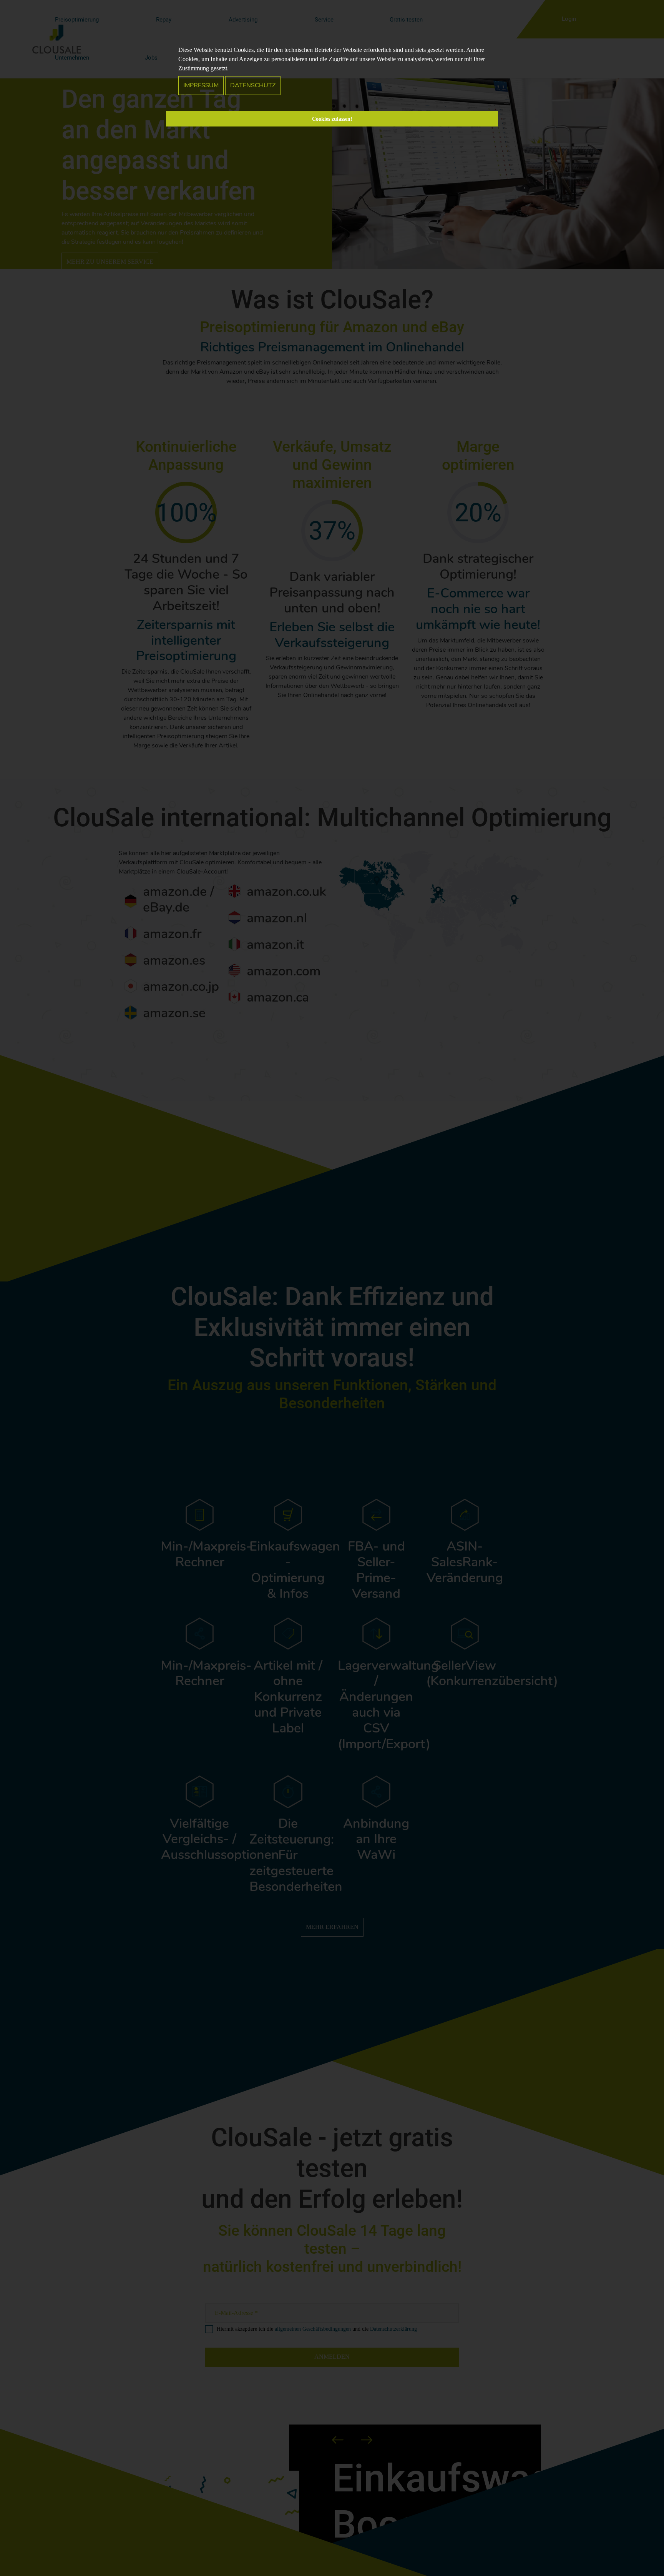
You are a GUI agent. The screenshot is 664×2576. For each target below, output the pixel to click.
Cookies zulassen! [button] (332, 119)
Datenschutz (253, 85)
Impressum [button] (201, 85)
